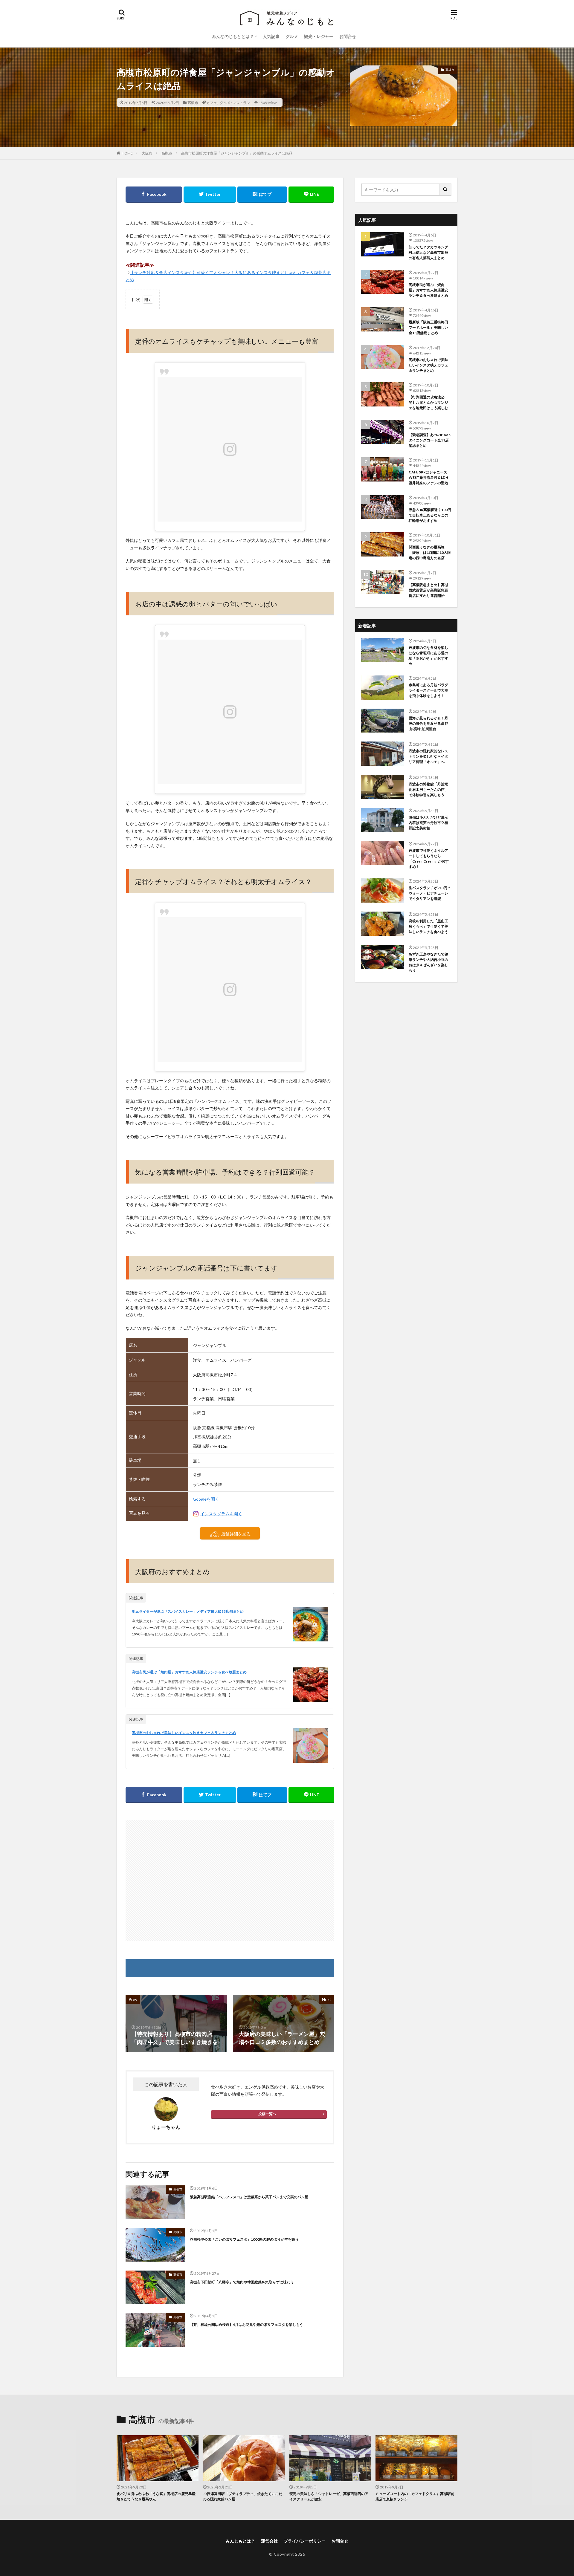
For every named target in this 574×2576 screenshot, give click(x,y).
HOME (127, 153)
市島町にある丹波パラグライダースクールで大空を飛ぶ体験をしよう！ (428, 690)
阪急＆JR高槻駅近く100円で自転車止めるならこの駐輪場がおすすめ (430, 515)
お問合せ (348, 36)
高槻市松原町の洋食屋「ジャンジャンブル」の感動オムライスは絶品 (237, 153)
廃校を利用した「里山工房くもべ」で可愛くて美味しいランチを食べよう (428, 926)
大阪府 (147, 153)
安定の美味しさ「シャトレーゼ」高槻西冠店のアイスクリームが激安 (329, 2496)
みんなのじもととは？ (233, 36)
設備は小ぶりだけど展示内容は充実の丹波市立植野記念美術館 (428, 823)
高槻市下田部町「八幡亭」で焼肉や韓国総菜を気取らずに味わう (242, 2282)
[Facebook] (154, 195)
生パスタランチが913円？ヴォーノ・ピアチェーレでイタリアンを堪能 (430, 893)
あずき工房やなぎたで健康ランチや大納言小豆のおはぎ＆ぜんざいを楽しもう (428, 962)
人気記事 (271, 36)
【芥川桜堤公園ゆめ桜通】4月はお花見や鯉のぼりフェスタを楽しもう (246, 2324)
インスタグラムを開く (221, 1514)
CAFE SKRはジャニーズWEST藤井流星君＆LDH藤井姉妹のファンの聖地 (428, 477)
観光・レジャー (319, 36)
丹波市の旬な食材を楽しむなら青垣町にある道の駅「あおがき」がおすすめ (428, 656)
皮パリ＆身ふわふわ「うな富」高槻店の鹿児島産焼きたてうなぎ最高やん (156, 2496)
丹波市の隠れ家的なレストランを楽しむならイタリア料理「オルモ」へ (428, 756)
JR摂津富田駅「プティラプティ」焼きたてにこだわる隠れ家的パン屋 (243, 2496)
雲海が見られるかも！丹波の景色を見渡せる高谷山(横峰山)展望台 (428, 723)
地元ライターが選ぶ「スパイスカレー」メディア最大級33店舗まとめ (188, 1611)
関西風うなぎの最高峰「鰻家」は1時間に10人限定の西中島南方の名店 (430, 552)
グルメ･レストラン (235, 103)
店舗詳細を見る (236, 1534)
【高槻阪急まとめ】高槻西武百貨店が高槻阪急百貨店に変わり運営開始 (428, 590)
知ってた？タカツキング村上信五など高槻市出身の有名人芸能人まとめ (428, 252)
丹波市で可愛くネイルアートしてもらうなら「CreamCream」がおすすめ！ (429, 859)
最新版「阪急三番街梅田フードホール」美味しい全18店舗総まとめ (428, 327)
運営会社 (269, 2541)
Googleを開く (206, 1499)
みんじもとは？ (240, 2541)
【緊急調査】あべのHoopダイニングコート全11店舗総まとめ (430, 440)
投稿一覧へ (267, 2114)
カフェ (212, 103)
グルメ (292, 36)
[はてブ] (262, 195)
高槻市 (193, 103)
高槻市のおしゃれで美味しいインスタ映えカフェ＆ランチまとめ (184, 1733)
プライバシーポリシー (305, 2541)
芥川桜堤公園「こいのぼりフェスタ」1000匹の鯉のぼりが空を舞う (244, 2239)
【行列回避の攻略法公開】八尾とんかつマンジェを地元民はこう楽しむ (428, 402)
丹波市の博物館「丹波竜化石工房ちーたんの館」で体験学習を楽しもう (428, 789)
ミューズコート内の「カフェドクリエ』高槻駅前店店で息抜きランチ (415, 2496)
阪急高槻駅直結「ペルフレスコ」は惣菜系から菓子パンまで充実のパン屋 (249, 2197)
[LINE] (312, 195)
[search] (445, 190)
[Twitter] (210, 195)
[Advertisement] (230, 1881)
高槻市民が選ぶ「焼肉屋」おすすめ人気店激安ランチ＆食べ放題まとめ (189, 1672)
